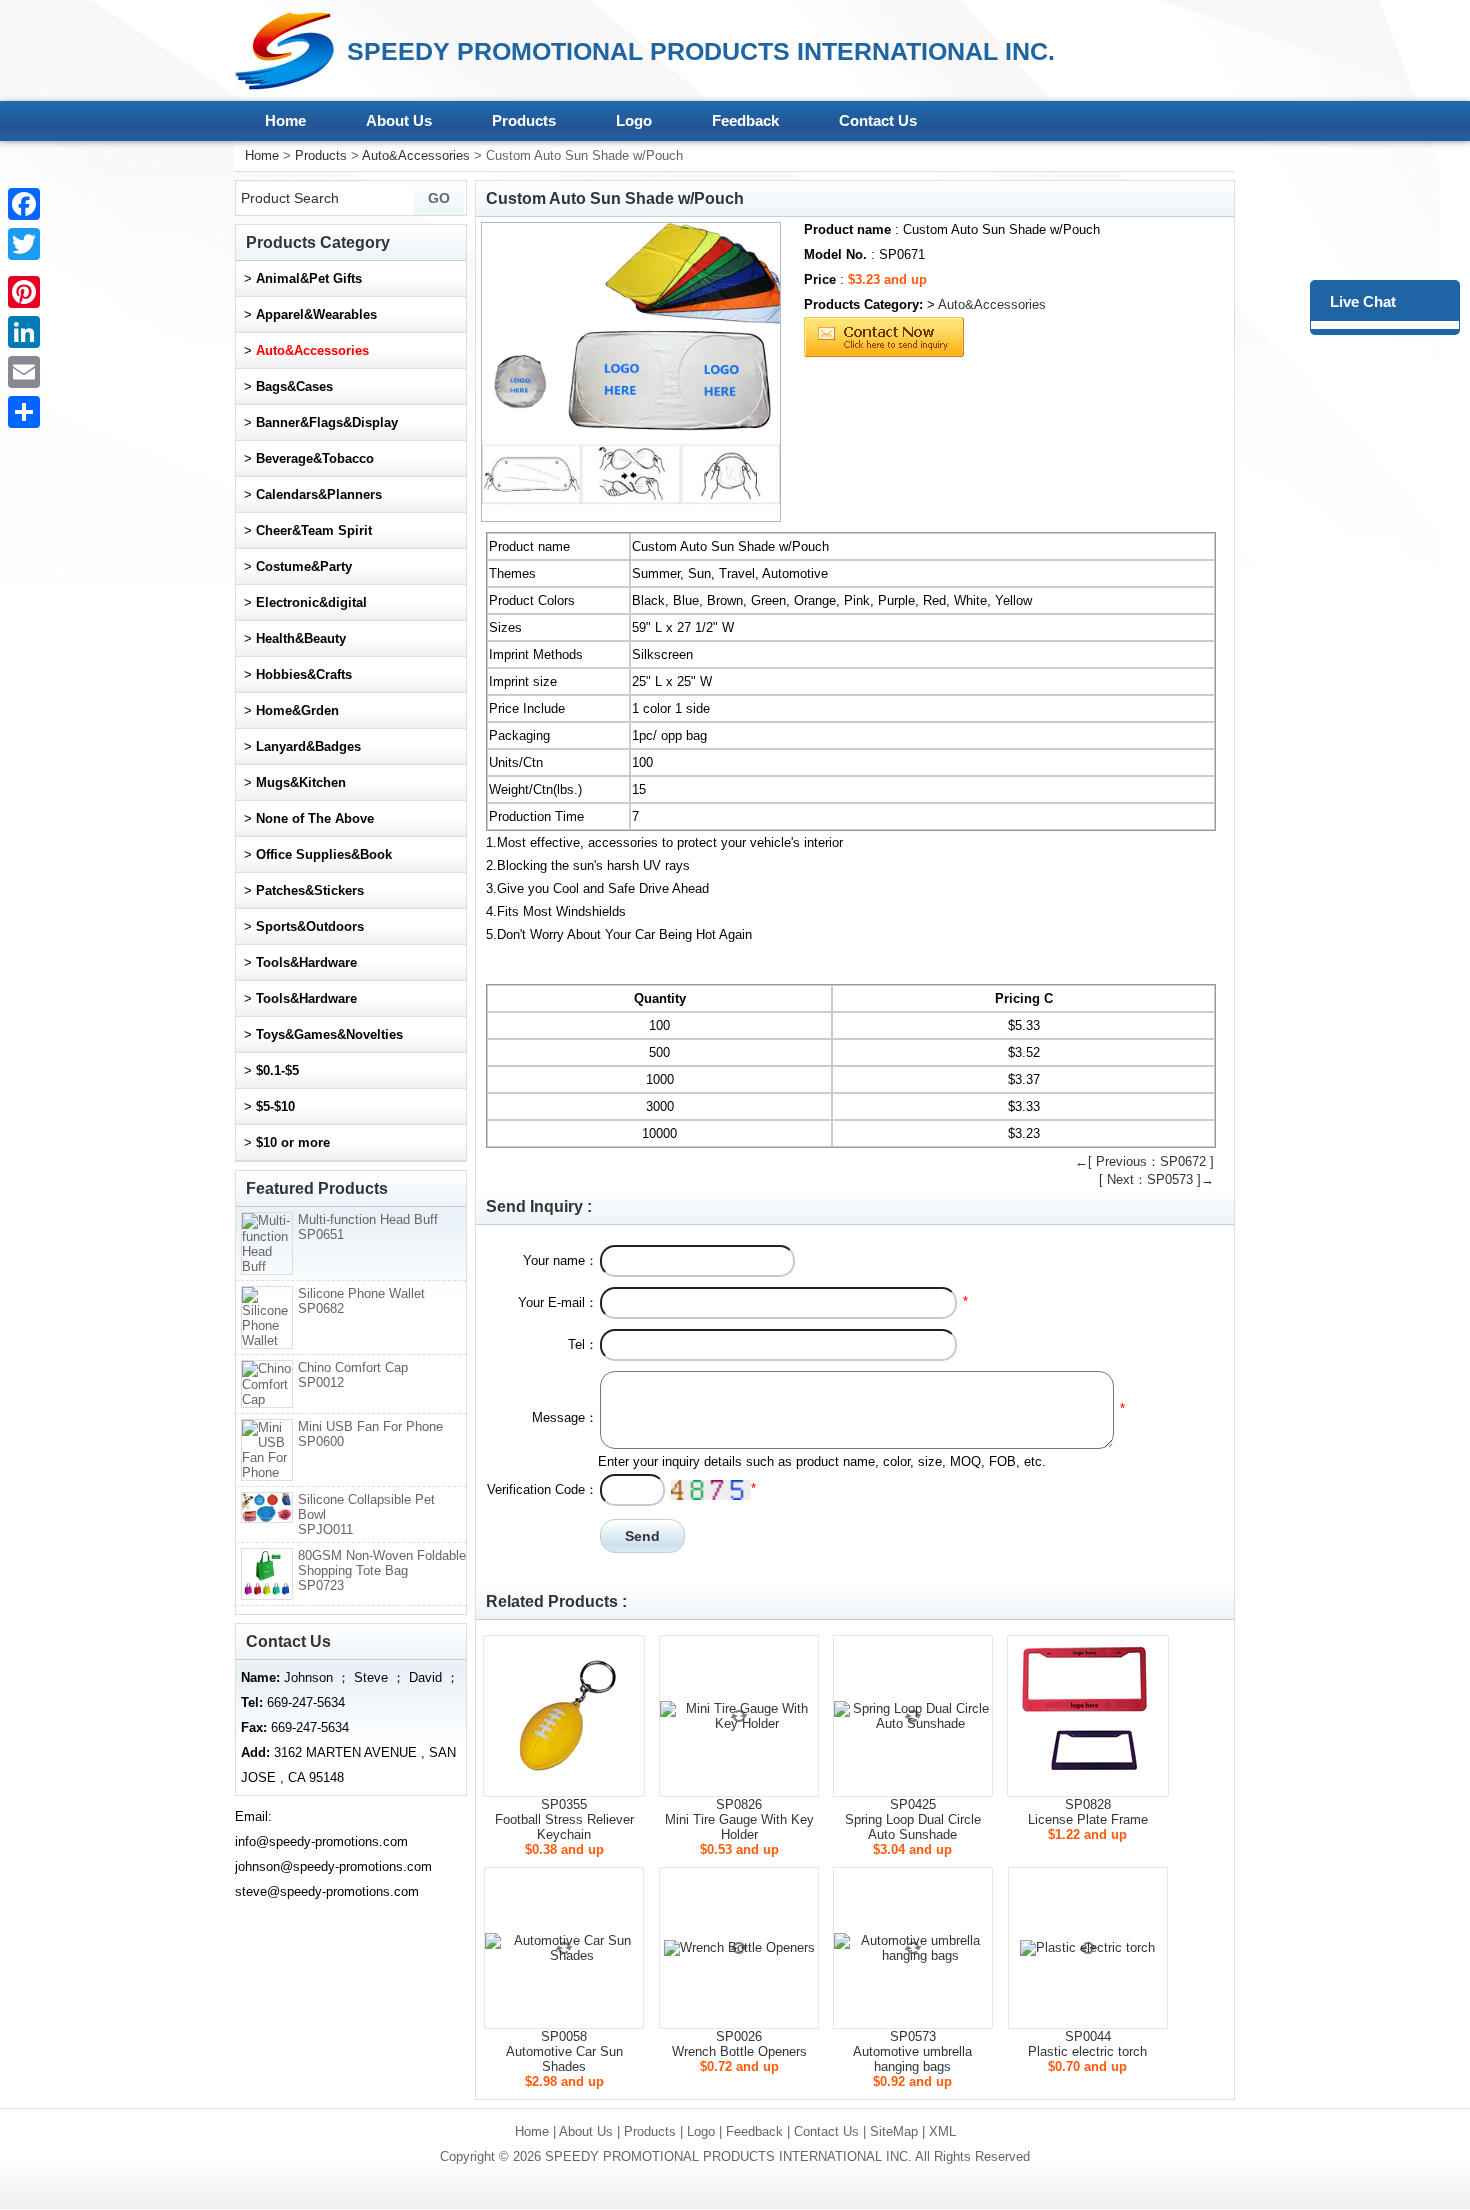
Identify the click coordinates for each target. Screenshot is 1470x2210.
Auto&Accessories (416, 155)
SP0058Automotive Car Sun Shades (564, 2051)
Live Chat (1363, 301)
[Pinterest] (24, 292)
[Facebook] (24, 204)
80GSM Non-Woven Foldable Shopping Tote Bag (382, 1570)
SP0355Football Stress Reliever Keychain (564, 1819)
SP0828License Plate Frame (1088, 1812)
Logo (634, 120)
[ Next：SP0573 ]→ (1156, 1179)
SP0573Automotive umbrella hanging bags (912, 2051)
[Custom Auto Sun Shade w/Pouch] (631, 372)
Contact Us (878, 120)
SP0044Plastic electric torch (1087, 2044)
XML (942, 2131)
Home (285, 120)
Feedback (745, 120)
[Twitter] (24, 244)
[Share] (24, 412)
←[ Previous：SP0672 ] (1144, 1161)
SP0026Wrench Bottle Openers (739, 2044)
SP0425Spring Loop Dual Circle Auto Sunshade (913, 1819)
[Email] (24, 372)
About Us (399, 120)
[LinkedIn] (24, 332)
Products (524, 120)
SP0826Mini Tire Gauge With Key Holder (739, 1819)
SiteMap (894, 2131)
